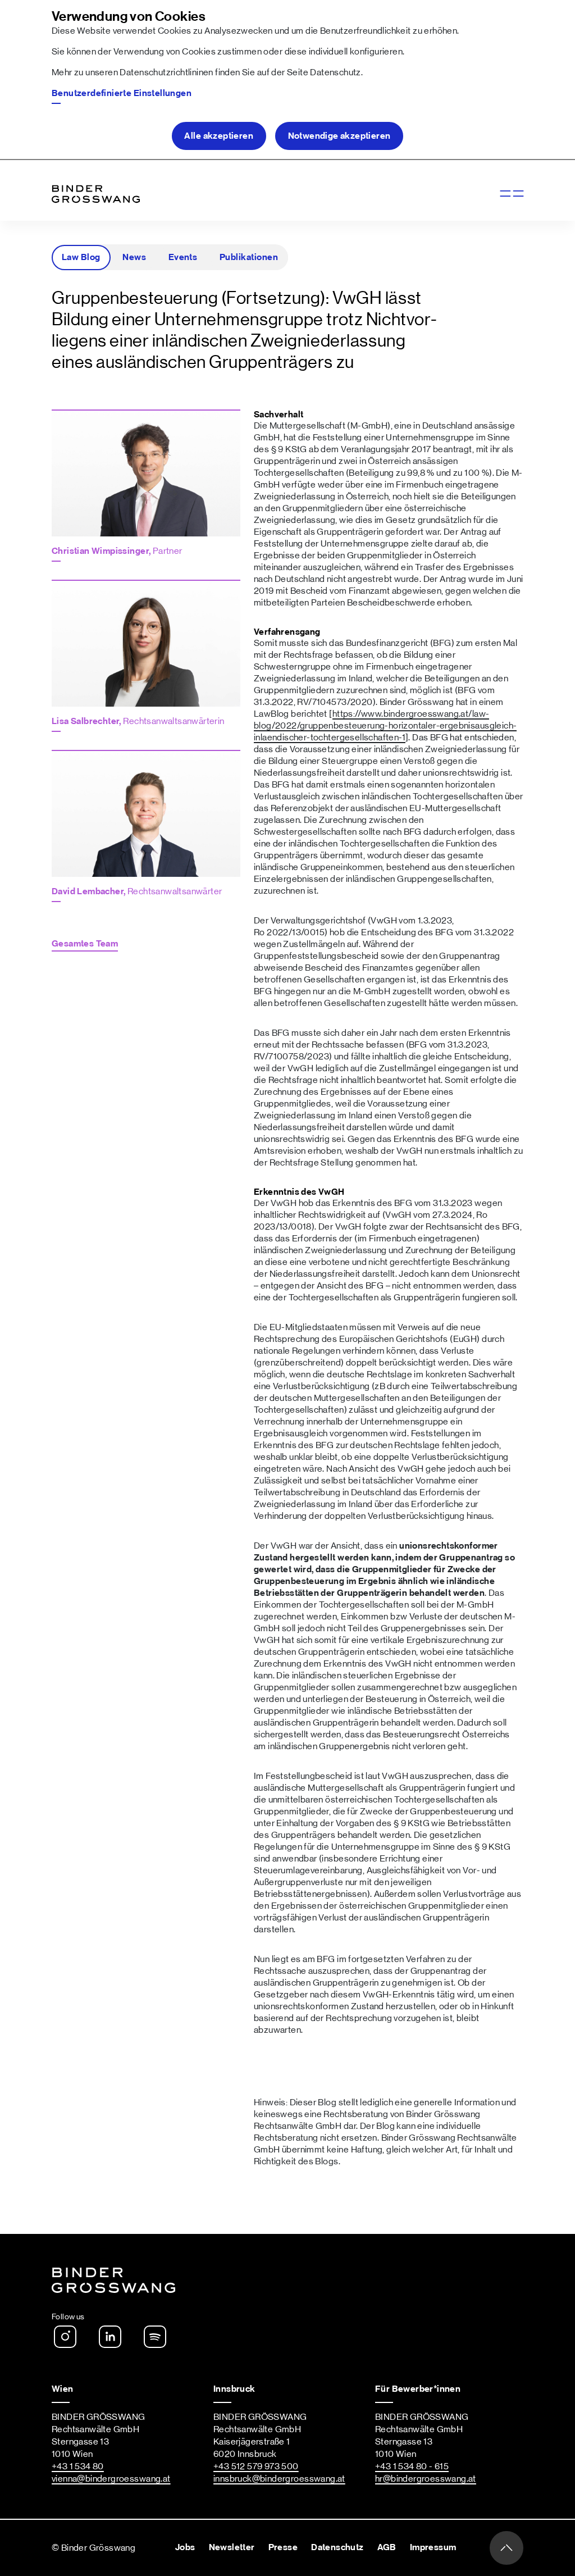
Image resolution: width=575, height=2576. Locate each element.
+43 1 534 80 (78, 2466)
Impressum (433, 2547)
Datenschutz (335, 72)
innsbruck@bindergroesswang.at (279, 2479)
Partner (117, 551)
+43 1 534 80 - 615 (412, 2466)
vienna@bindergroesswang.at (111, 2479)
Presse (283, 2547)
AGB (387, 2547)
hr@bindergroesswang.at (426, 2479)
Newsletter (232, 2547)
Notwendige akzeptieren (339, 136)
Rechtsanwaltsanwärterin (138, 721)
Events (183, 257)
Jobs (185, 2547)
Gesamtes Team (85, 944)
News (134, 257)
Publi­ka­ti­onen (249, 257)
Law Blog (81, 257)
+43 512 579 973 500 (256, 2466)
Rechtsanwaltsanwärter (137, 891)
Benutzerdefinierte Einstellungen (122, 93)
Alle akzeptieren (219, 136)
